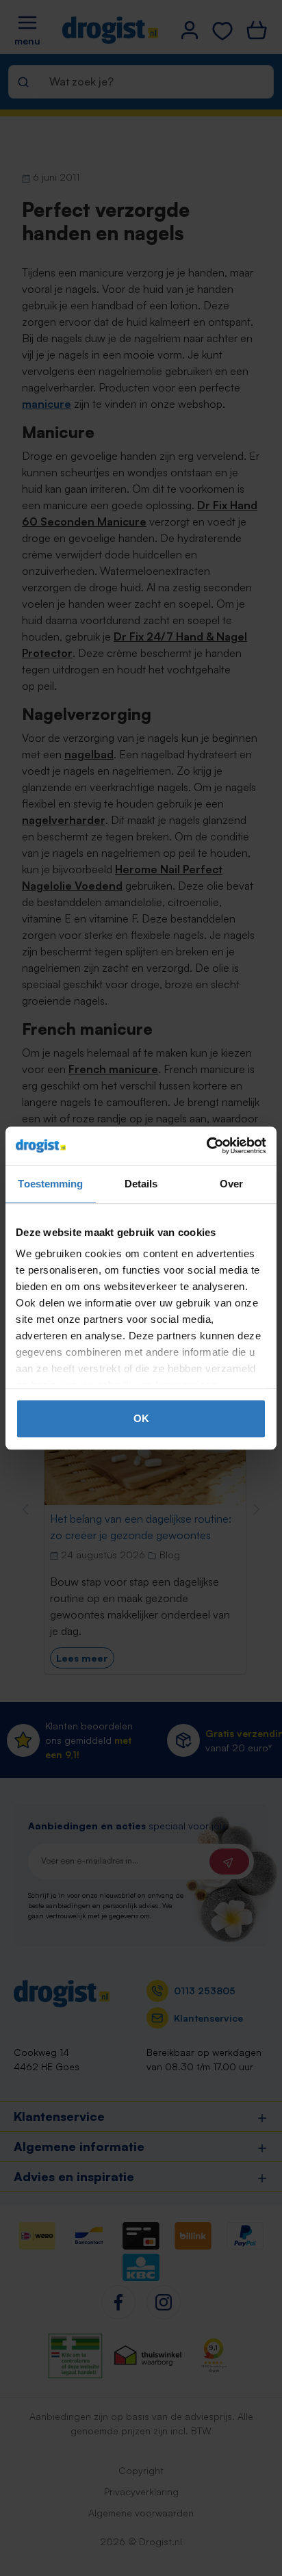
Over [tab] (231, 1184)
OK (141, 1418)
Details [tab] (141, 1184)
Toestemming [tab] (50, 1184)
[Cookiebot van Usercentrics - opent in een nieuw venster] (206, 1146)
